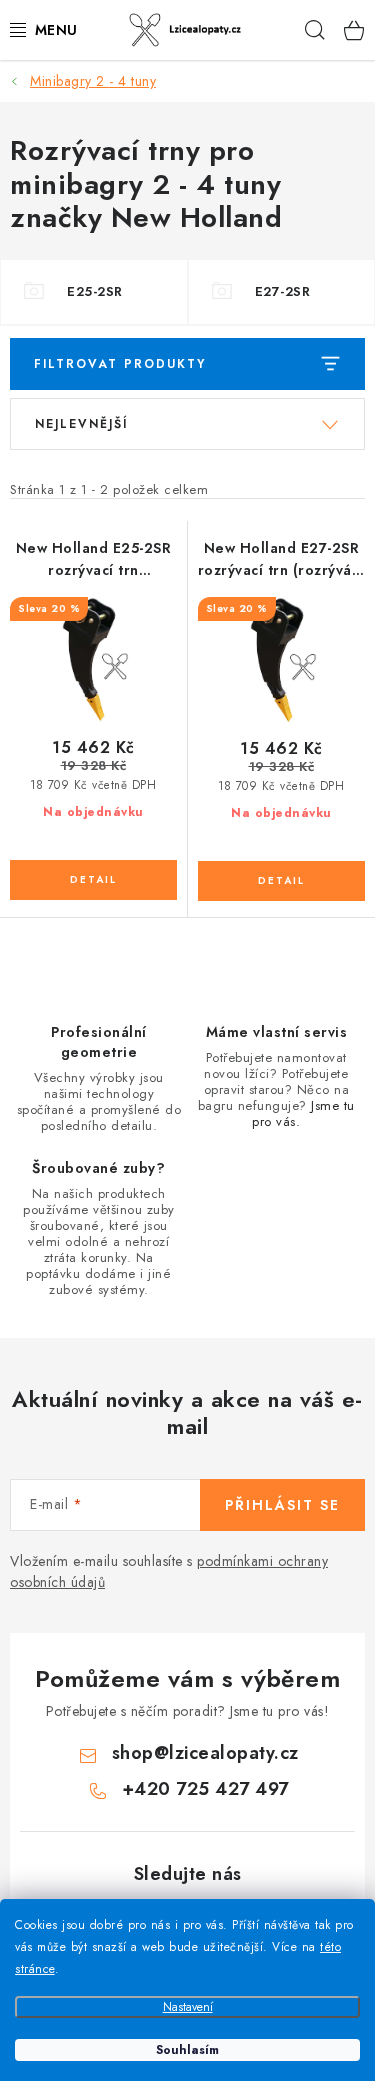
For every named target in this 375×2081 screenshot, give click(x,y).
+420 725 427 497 (205, 1789)
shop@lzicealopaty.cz (205, 1753)
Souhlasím (187, 2050)
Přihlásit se (282, 1505)
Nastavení (188, 2007)
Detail (93, 880)
